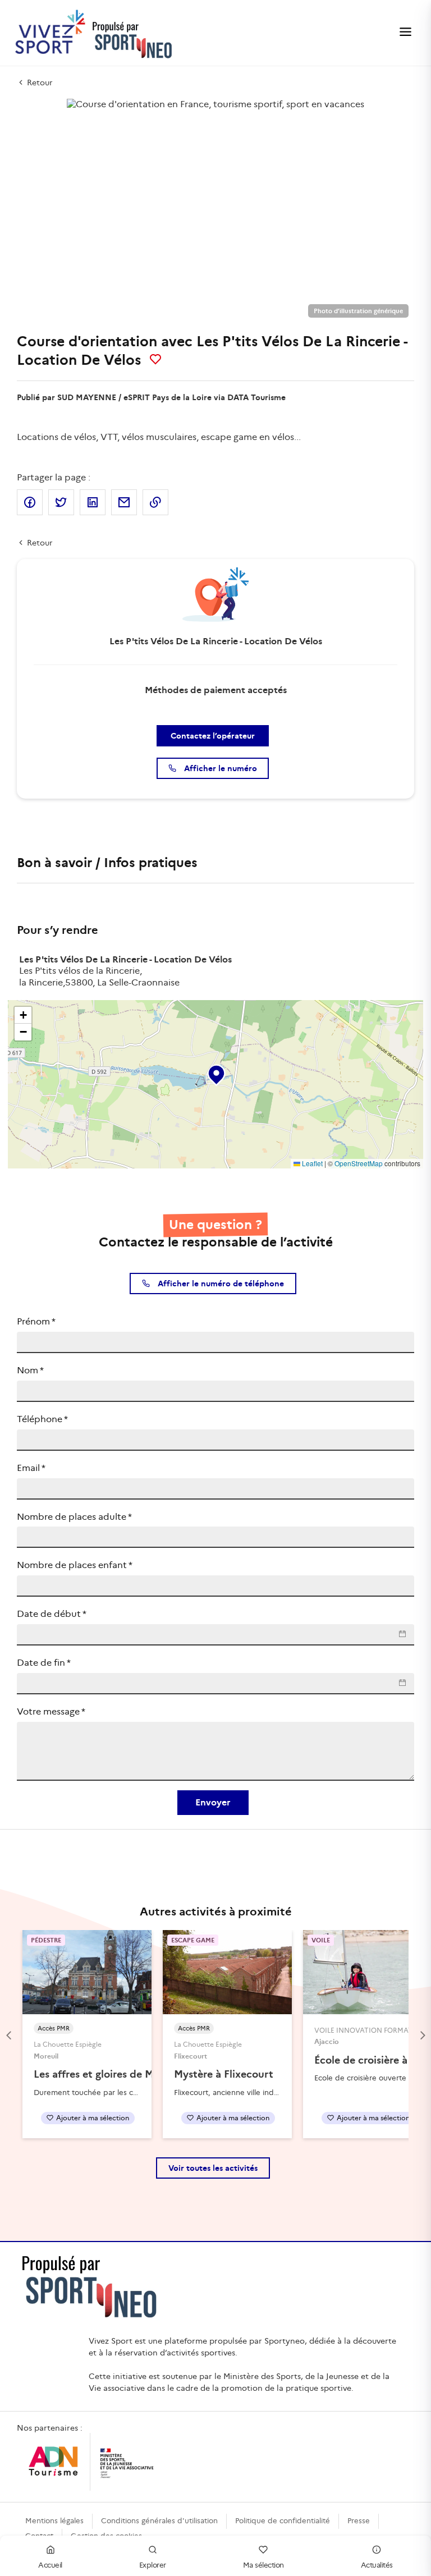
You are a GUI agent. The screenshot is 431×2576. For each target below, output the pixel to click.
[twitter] (61, 502)
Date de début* (52, 1614)
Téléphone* (42, 1419)
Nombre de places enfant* (75, 1565)
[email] (124, 502)
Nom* (30, 1370)
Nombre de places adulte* (74, 1517)
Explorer (153, 2565)
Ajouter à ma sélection (93, 2118)
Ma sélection (263, 2565)
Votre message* (51, 1711)
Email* (31, 1468)
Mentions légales (54, 2521)
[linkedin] (93, 502)
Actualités (377, 2565)
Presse (359, 2521)
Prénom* (36, 1321)
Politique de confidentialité (283, 2521)
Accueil (50, 2565)
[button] (215, 1072)
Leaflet (311, 1163)
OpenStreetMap (359, 1163)
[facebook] (30, 502)
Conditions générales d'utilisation (159, 2521)
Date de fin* (44, 1663)
